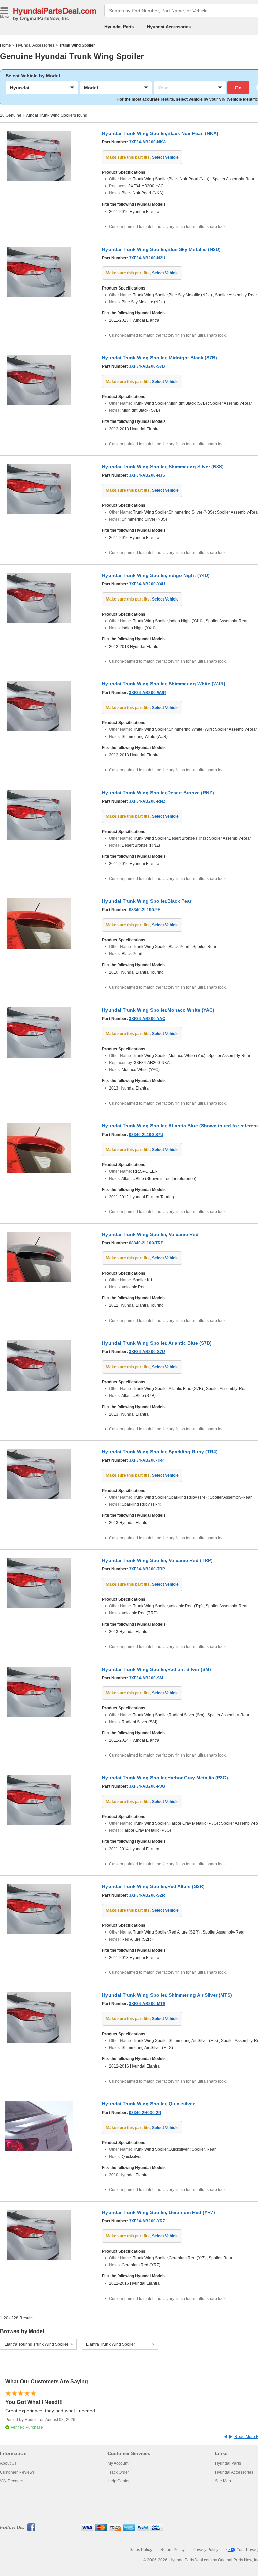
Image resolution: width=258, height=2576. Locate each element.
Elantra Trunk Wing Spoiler (111, 2344)
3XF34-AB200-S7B (147, 366)
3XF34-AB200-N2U (147, 258)
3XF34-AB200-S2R (147, 1895)
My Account (118, 2463)
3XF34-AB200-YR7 (147, 2221)
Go (238, 88)
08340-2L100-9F (144, 910)
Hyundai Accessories (169, 27)
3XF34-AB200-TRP (147, 1569)
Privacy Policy (206, 2550)
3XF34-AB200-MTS (147, 2004)
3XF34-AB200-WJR (147, 693)
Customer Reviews (17, 2472)
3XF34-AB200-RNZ (147, 801)
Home (6, 45)
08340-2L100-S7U (146, 1135)
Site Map (223, 2481)
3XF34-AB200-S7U (147, 1352)
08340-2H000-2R (145, 2113)
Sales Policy (141, 2550)
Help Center (119, 2481)
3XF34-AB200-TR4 (147, 1460)
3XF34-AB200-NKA (147, 142)
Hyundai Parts (119, 27)
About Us (8, 2463)
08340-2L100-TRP (146, 1243)
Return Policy (173, 2550)
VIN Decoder (12, 2481)
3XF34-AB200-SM (146, 1678)
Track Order (118, 2472)
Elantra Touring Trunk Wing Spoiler (36, 2344)
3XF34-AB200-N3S (147, 475)
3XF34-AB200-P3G (147, 1786)
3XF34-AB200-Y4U (147, 584)
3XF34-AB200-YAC (147, 1019)
